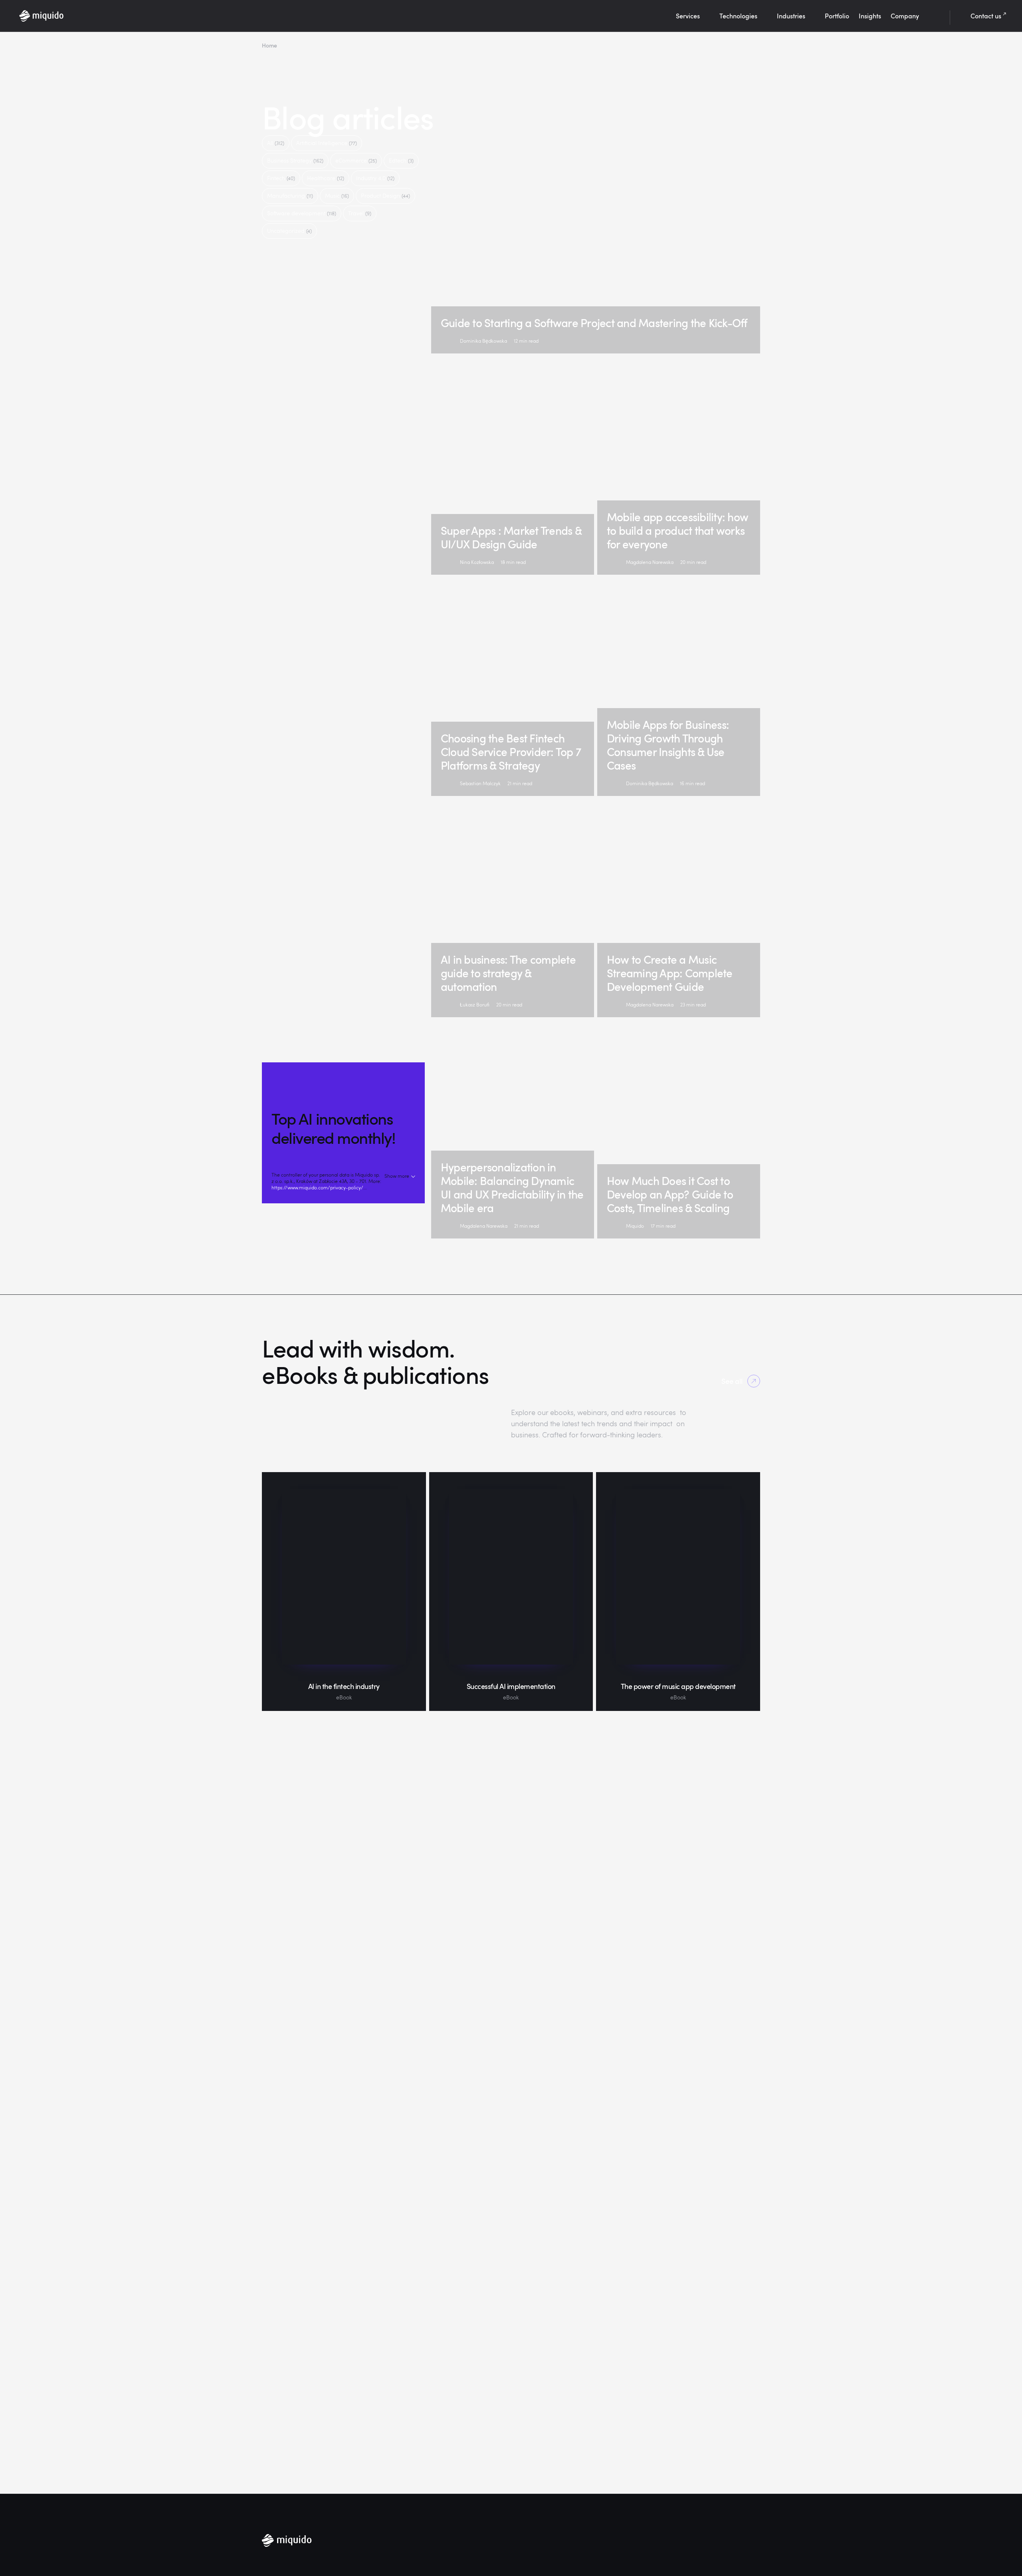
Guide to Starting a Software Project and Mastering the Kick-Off (594, 323)
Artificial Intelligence (327, 143)
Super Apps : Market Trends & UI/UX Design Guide (511, 537)
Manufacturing (290, 195)
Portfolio (837, 16)
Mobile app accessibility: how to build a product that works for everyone (677, 530)
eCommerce (356, 160)
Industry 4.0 (375, 178)
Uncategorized (289, 231)
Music (337, 195)
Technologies (738, 16)
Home (269, 45)
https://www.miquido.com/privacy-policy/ (317, 1187)
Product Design (385, 195)
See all (732, 1381)
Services (688, 16)
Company (905, 16)
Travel (360, 213)
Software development (302, 213)
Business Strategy (295, 160)
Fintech (281, 178)
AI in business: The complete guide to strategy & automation (508, 973)
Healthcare (326, 178)
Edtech (401, 160)
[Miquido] (41, 16)
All (276, 143)
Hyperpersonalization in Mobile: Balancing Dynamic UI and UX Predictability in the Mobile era (512, 1187)
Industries (791, 16)
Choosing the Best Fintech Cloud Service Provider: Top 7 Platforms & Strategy (511, 752)
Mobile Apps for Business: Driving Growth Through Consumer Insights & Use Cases (668, 745)
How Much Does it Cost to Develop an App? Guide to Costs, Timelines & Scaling (670, 1194)
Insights (870, 16)
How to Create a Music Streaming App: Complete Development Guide (670, 973)
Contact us (986, 16)
